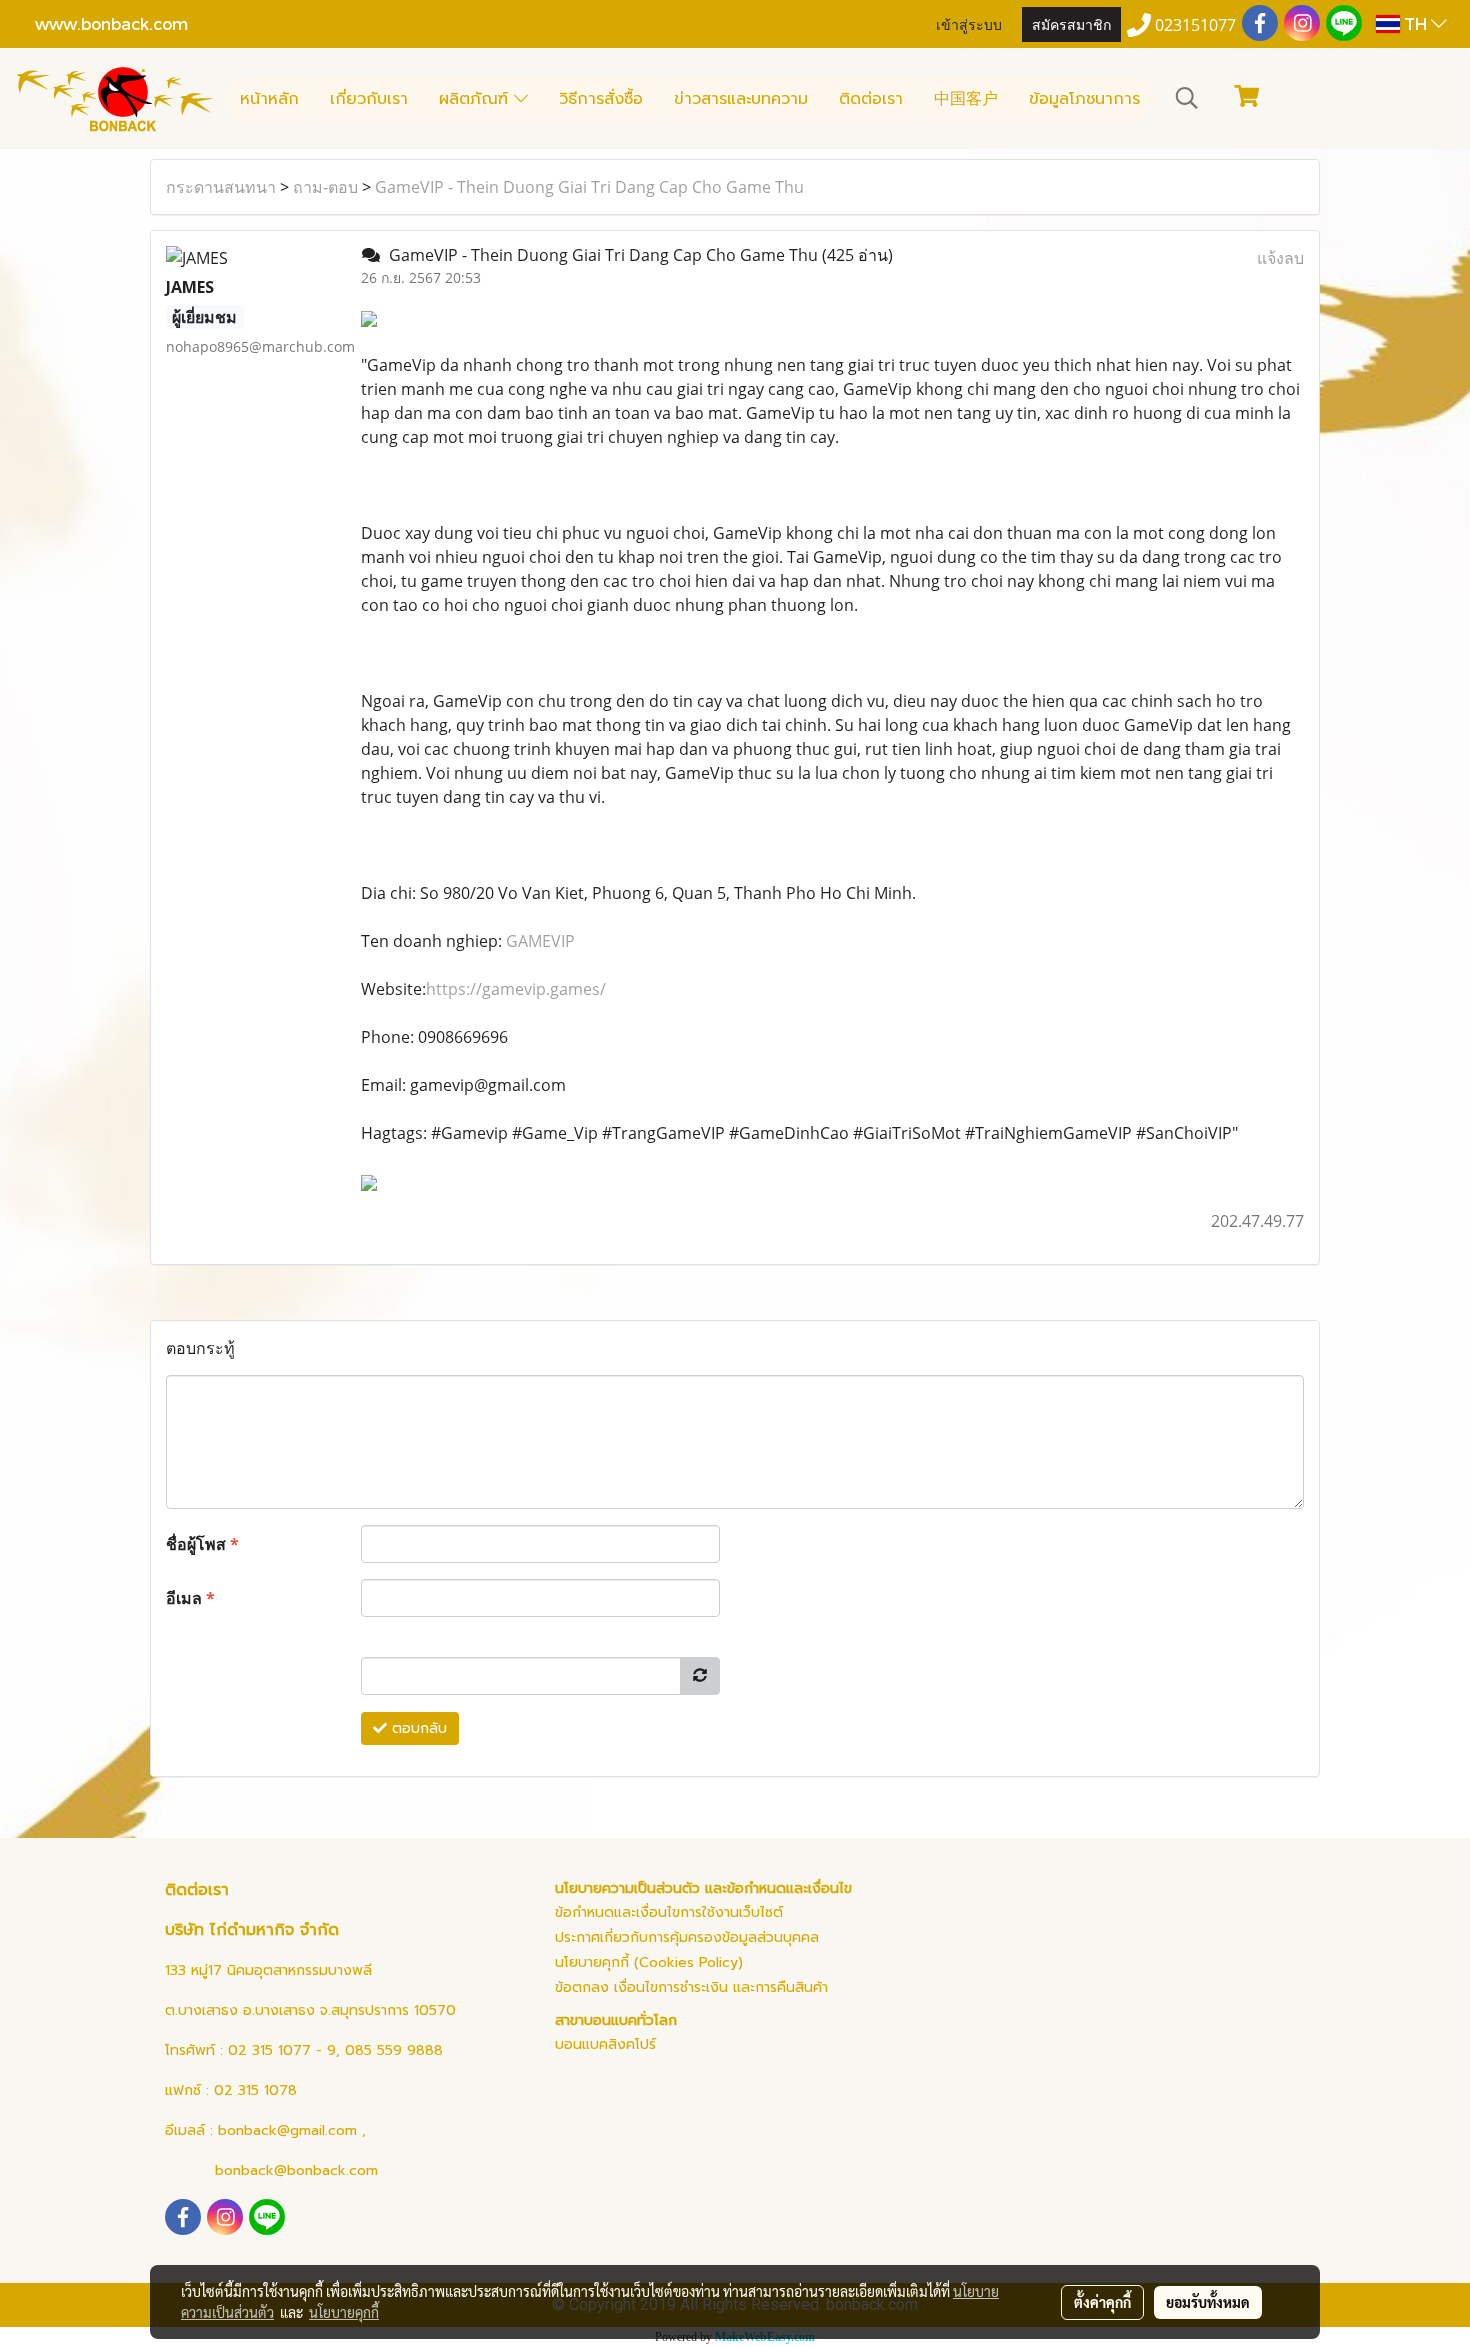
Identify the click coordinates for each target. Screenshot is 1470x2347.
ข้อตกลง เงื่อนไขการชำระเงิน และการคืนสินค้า (691, 1987)
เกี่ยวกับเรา (369, 99)
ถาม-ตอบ (325, 187)
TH (1415, 23)
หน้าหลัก (269, 99)
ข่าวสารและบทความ (741, 99)
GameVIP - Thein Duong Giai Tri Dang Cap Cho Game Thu (589, 187)
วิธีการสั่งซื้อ (601, 99)
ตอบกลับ (417, 1728)
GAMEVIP (540, 941)
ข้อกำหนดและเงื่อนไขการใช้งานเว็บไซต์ (669, 1912)
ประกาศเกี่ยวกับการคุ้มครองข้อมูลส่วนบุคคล (687, 1937)
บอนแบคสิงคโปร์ (605, 2044)
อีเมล (190, 1598)
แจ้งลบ (1280, 258)
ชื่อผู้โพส (202, 1544)
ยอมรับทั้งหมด (1208, 2302)
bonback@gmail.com (287, 2130)
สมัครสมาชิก (1071, 23)
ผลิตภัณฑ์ (476, 99)
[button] (1187, 98)
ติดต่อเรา (871, 99)
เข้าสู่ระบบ (969, 23)
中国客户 (966, 99)
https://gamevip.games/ (516, 989)
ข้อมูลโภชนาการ (1084, 99)
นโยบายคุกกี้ (344, 2312)
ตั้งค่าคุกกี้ (1102, 2302)
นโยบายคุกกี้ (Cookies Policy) (649, 1962)
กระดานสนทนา (221, 187)
